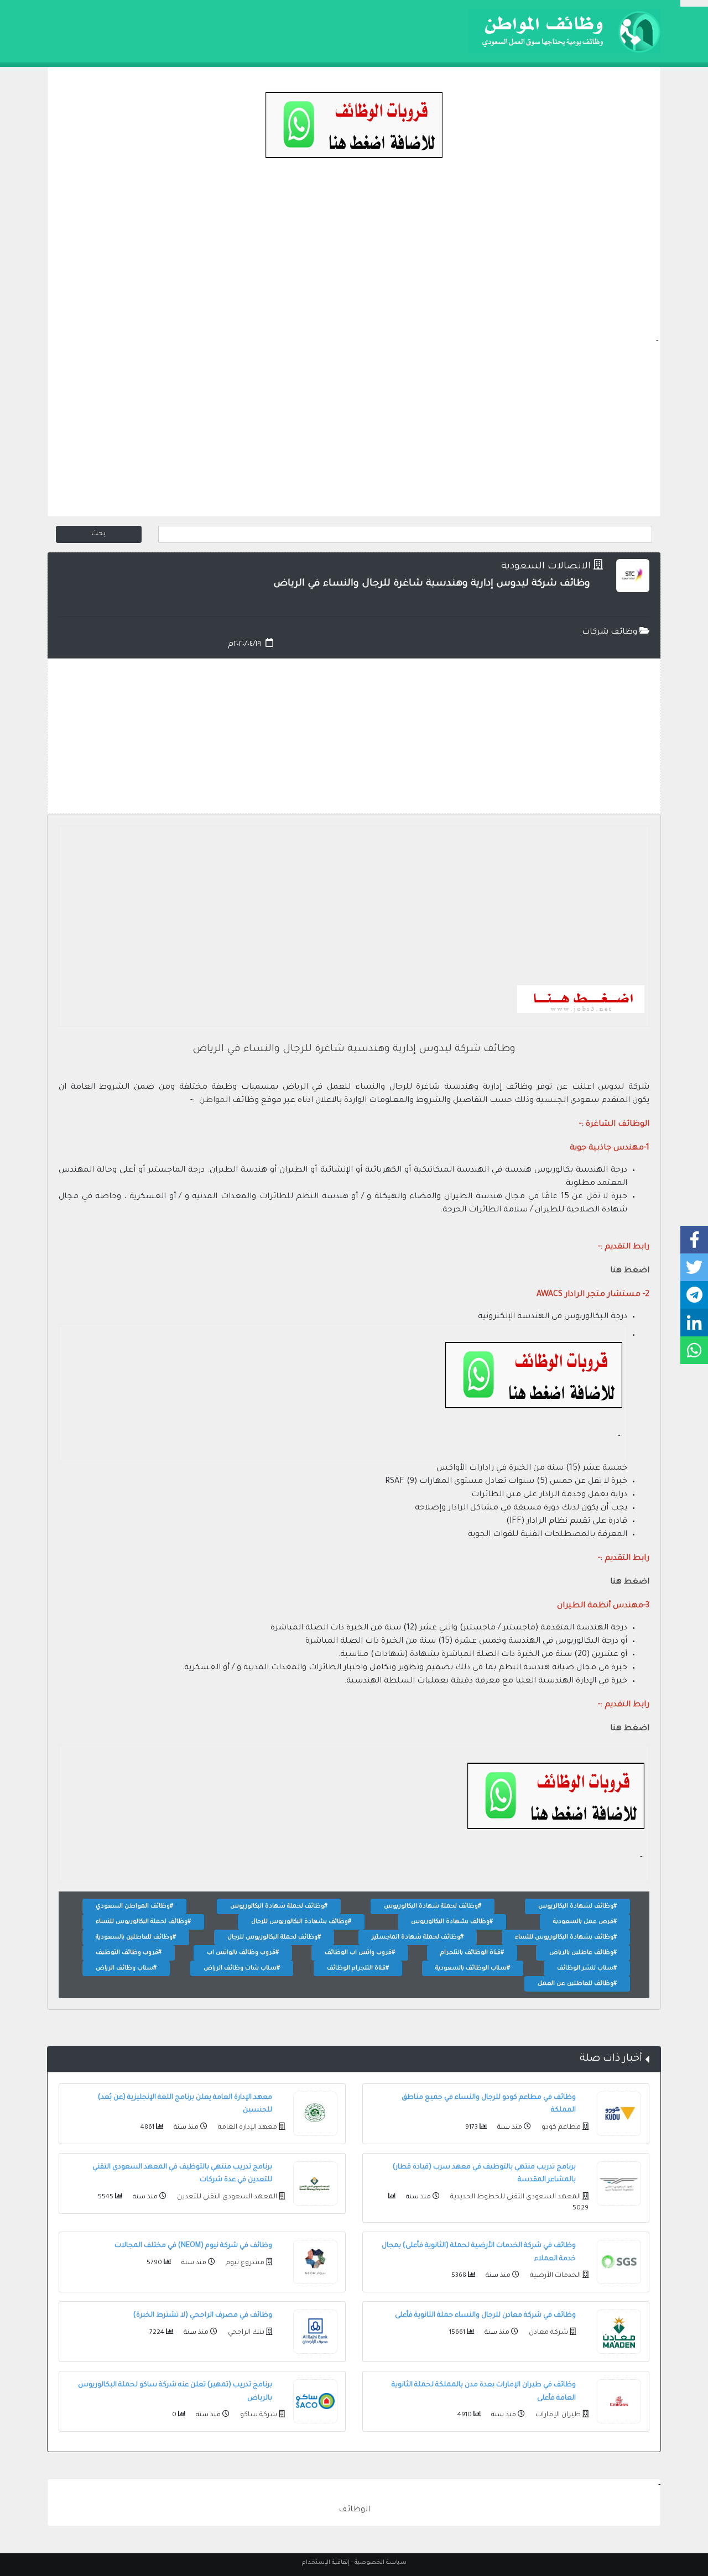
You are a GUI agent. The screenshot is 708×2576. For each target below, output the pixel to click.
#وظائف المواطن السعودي (134, 1906)
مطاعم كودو (560, 2128)
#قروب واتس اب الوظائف (360, 1953)
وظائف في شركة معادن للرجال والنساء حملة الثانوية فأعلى (485, 2316)
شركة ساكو (258, 2415)
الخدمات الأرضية (555, 2276)
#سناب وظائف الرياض (126, 1968)
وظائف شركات (611, 633)
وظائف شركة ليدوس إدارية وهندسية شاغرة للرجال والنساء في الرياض (354, 1049)
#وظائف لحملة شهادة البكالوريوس (433, 1906)
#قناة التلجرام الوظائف (358, 1968)
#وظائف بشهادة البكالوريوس (452, 1922)
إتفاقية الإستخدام (326, 2563)
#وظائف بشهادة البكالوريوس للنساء (566, 1937)
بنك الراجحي (245, 2333)
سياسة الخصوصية (381, 2563)
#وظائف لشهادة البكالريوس (577, 1906)
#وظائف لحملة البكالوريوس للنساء (143, 1922)
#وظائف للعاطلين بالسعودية (136, 1937)
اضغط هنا (630, 1271)
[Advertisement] (354, 258)
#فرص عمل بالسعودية (585, 1922)
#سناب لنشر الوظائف (587, 1968)
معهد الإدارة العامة (247, 2128)
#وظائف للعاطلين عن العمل (577, 1984)
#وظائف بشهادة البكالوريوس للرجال (301, 1922)
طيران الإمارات (557, 2415)
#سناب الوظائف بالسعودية (473, 1968)
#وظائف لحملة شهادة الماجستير (418, 1937)
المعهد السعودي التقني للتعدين (226, 2197)
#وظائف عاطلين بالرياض (583, 1953)
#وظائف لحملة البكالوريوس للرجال (274, 1937)
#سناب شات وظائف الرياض (242, 1968)
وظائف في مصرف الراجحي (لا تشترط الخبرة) (203, 2316)
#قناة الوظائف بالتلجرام (472, 1953)
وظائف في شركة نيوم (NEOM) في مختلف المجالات (193, 2246)
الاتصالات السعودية (546, 567)
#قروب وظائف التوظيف (129, 1953)
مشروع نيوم (244, 2263)
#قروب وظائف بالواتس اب (243, 1953)
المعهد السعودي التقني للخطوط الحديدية (515, 2197)
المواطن (215, 1101)
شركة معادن (548, 2333)
